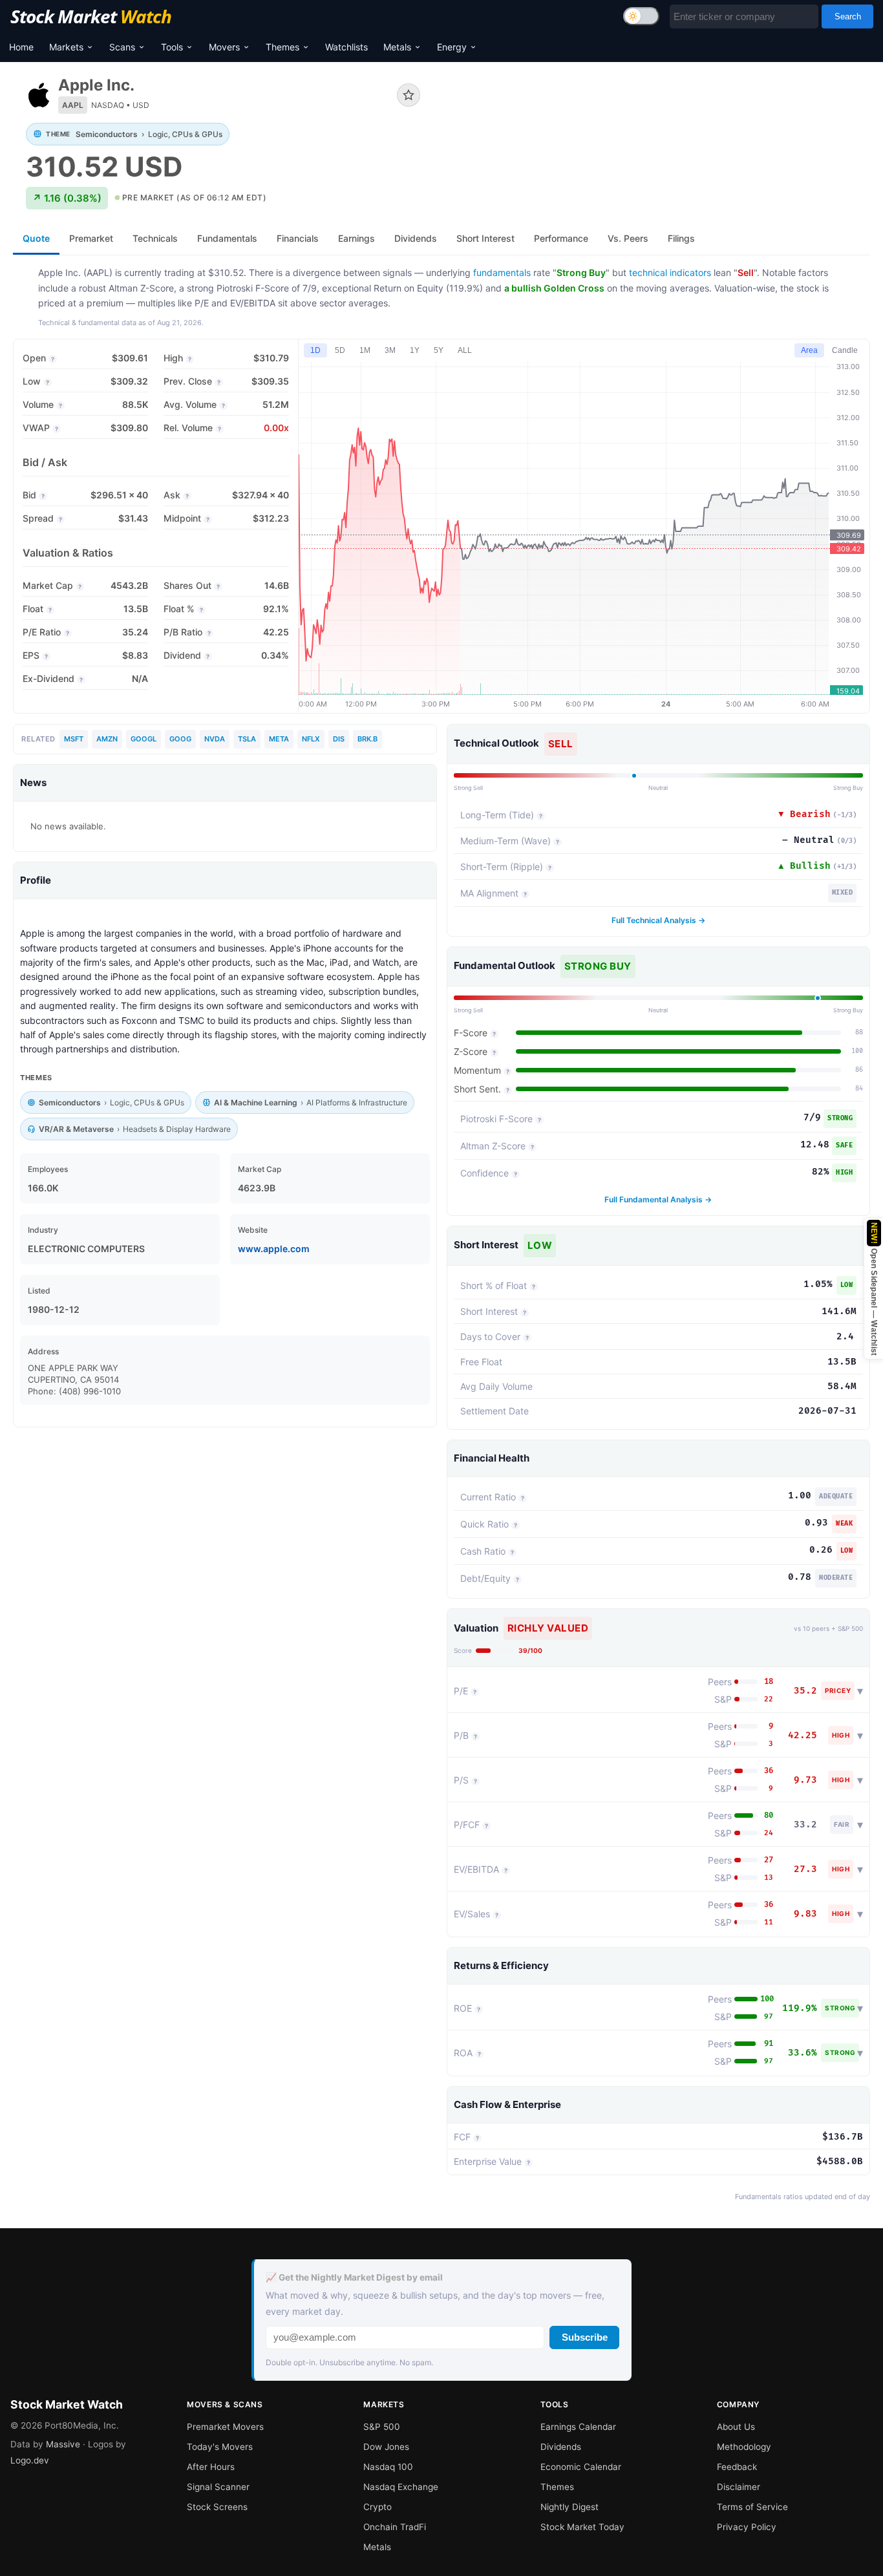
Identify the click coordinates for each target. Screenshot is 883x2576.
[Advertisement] (655, 119)
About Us (736, 2427)
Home (21, 47)
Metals (397, 47)
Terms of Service (752, 2507)
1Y (415, 350)
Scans (122, 47)
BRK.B (367, 739)
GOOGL (144, 739)
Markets (66, 47)
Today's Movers (220, 2447)
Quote (36, 238)
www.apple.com (274, 1249)
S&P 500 (382, 2427)
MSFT (74, 739)
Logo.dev (30, 2460)
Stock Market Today (582, 2527)
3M (390, 350)
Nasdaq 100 (388, 2467)
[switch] (641, 16)
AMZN (107, 739)
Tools (172, 47)
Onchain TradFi (395, 2527)
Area (809, 350)
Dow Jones (386, 2447)
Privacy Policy (747, 2527)
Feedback (737, 2467)
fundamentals (502, 272)
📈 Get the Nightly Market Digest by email (354, 2277)
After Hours (211, 2467)
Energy (452, 47)
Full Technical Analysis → (658, 920)
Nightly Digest (569, 2507)
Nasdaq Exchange (401, 2487)
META (279, 739)
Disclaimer (739, 2487)
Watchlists (346, 47)
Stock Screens (217, 2507)
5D (340, 350)
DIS (339, 739)
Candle (845, 350)
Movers (224, 47)
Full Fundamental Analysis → (658, 1199)
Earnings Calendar (578, 2427)
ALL (465, 350)
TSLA (247, 739)
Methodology (744, 2447)
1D (315, 350)
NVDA (215, 739)
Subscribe (585, 2337)
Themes (282, 47)
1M (365, 350)
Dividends (561, 2447)
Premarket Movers (225, 2427)
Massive (63, 2444)
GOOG (180, 739)
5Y (439, 350)
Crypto (378, 2507)
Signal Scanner (218, 2487)
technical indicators (670, 272)
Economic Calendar (581, 2467)
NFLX (311, 739)
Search (848, 16)
